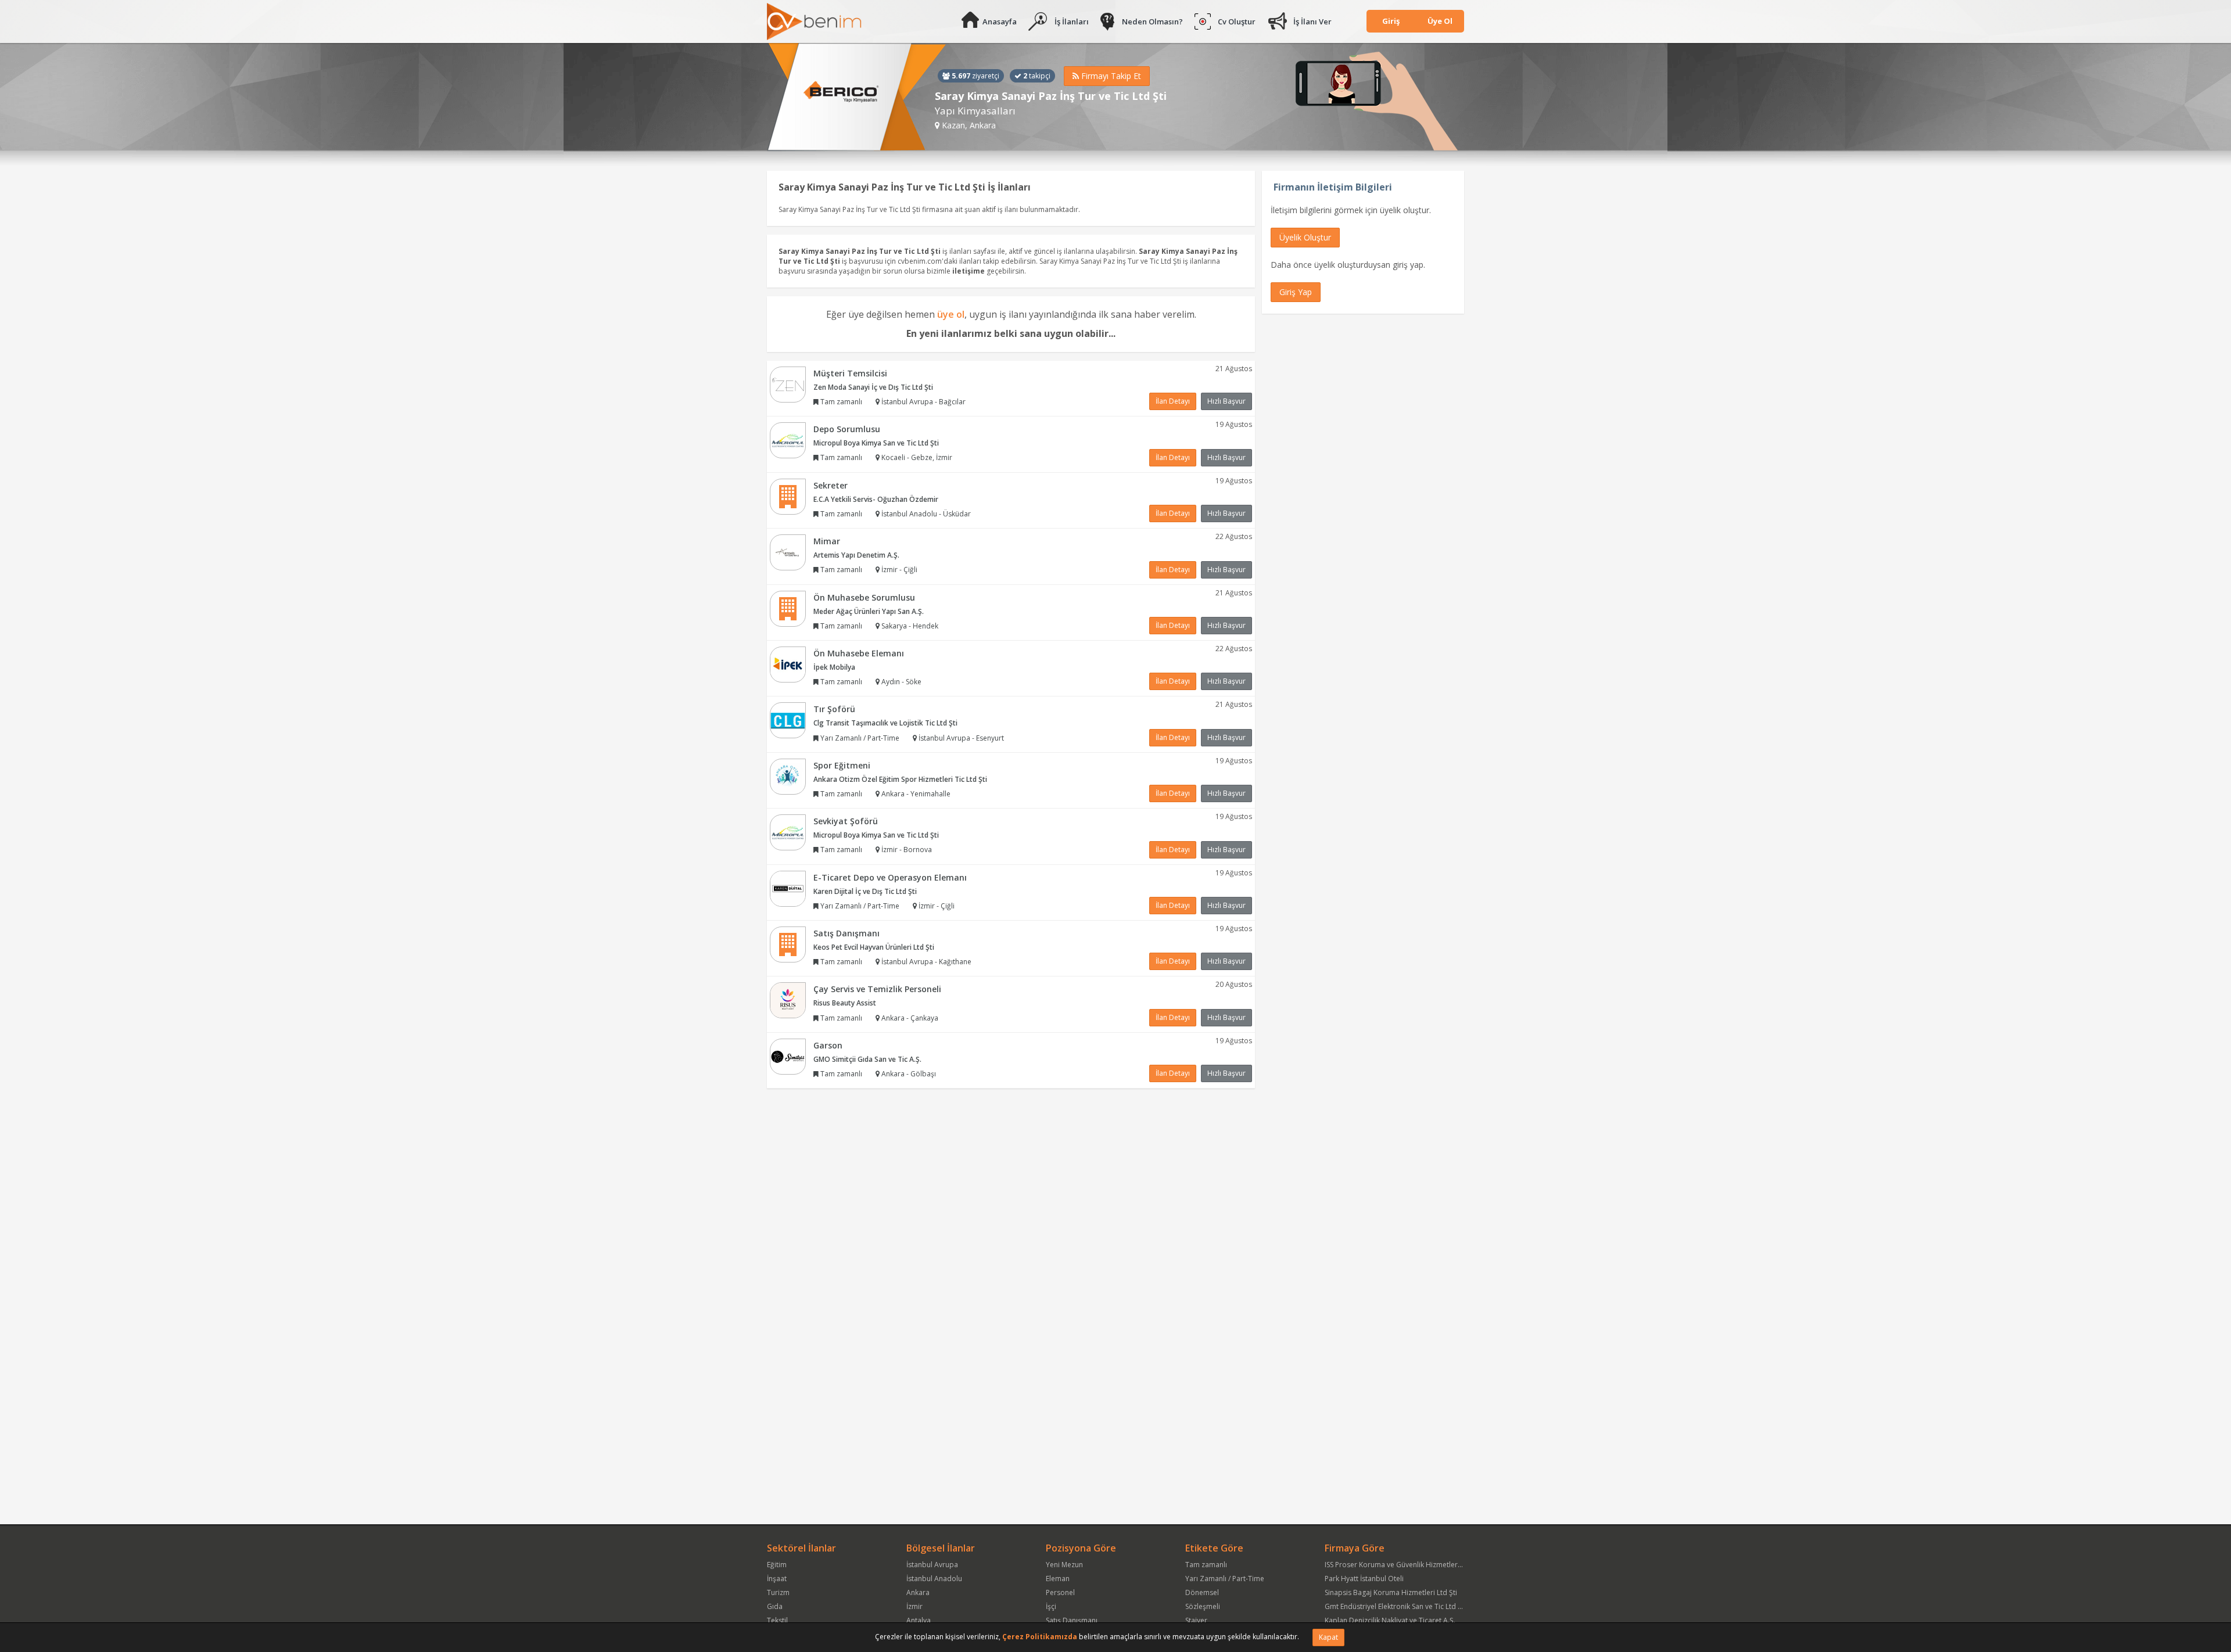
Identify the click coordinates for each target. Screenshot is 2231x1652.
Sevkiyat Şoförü (846, 821)
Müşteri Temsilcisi (850, 373)
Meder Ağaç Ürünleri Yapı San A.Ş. (869, 611)
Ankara (918, 1592)
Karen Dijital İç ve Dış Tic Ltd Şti (865, 891)
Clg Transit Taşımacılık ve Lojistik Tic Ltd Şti (885, 723)
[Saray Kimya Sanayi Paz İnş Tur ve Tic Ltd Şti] (857, 97)
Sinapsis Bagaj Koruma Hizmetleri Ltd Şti (1391, 1592)
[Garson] (788, 1056)
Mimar (827, 541)
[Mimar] (788, 552)
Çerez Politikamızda (1040, 1637)
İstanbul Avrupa (932, 1565)
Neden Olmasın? (1152, 21)
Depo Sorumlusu (847, 429)
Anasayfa (1000, 21)
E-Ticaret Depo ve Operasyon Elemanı (890, 877)
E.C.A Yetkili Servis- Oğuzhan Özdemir (876, 499)
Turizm (778, 1592)
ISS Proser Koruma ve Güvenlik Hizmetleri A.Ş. (1399, 1565)
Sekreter (831, 485)
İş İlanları (1072, 21)
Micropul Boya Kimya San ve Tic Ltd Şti (876, 443)
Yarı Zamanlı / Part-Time (1225, 1579)
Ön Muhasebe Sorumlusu (864, 597)
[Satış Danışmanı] (788, 944)
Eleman (1058, 1579)
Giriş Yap (1296, 292)
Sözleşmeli (1203, 1606)
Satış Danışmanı (847, 933)
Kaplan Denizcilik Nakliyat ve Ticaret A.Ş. (1390, 1620)
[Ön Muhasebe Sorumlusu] (788, 608)
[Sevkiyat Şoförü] (788, 832)
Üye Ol (1440, 21)
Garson (828, 1045)
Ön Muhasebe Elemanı (859, 653)
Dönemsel (1202, 1592)
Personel (1060, 1592)
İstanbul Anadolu (934, 1579)
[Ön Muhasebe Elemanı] (788, 664)
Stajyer (1196, 1620)
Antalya (919, 1620)
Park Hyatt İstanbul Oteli (1364, 1579)
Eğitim (777, 1565)
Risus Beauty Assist (845, 1003)
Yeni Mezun (1064, 1565)
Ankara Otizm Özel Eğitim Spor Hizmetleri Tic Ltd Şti (900, 779)
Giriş (1391, 21)
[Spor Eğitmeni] (788, 776)
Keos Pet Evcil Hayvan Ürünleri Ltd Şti (874, 947)
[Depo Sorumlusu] (788, 439)
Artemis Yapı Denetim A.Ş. (856, 555)
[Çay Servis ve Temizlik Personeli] (788, 1000)
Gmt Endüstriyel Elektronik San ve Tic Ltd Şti (1395, 1606)
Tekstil (777, 1620)
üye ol (951, 314)
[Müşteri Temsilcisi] (788, 384)
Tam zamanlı (1206, 1565)
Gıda (775, 1606)
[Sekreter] (788, 496)
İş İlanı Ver (1312, 21)
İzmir (914, 1606)
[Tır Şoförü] (788, 720)
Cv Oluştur (1237, 21)
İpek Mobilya (834, 667)
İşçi (1051, 1606)
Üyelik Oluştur (1305, 237)
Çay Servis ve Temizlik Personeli (877, 989)
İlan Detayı (1173, 401)
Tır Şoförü (834, 709)
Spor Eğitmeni (842, 765)
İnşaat (777, 1579)
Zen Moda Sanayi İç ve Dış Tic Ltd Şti (873, 387)
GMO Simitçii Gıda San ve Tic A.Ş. (867, 1059)
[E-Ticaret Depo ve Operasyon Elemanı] (788, 888)
